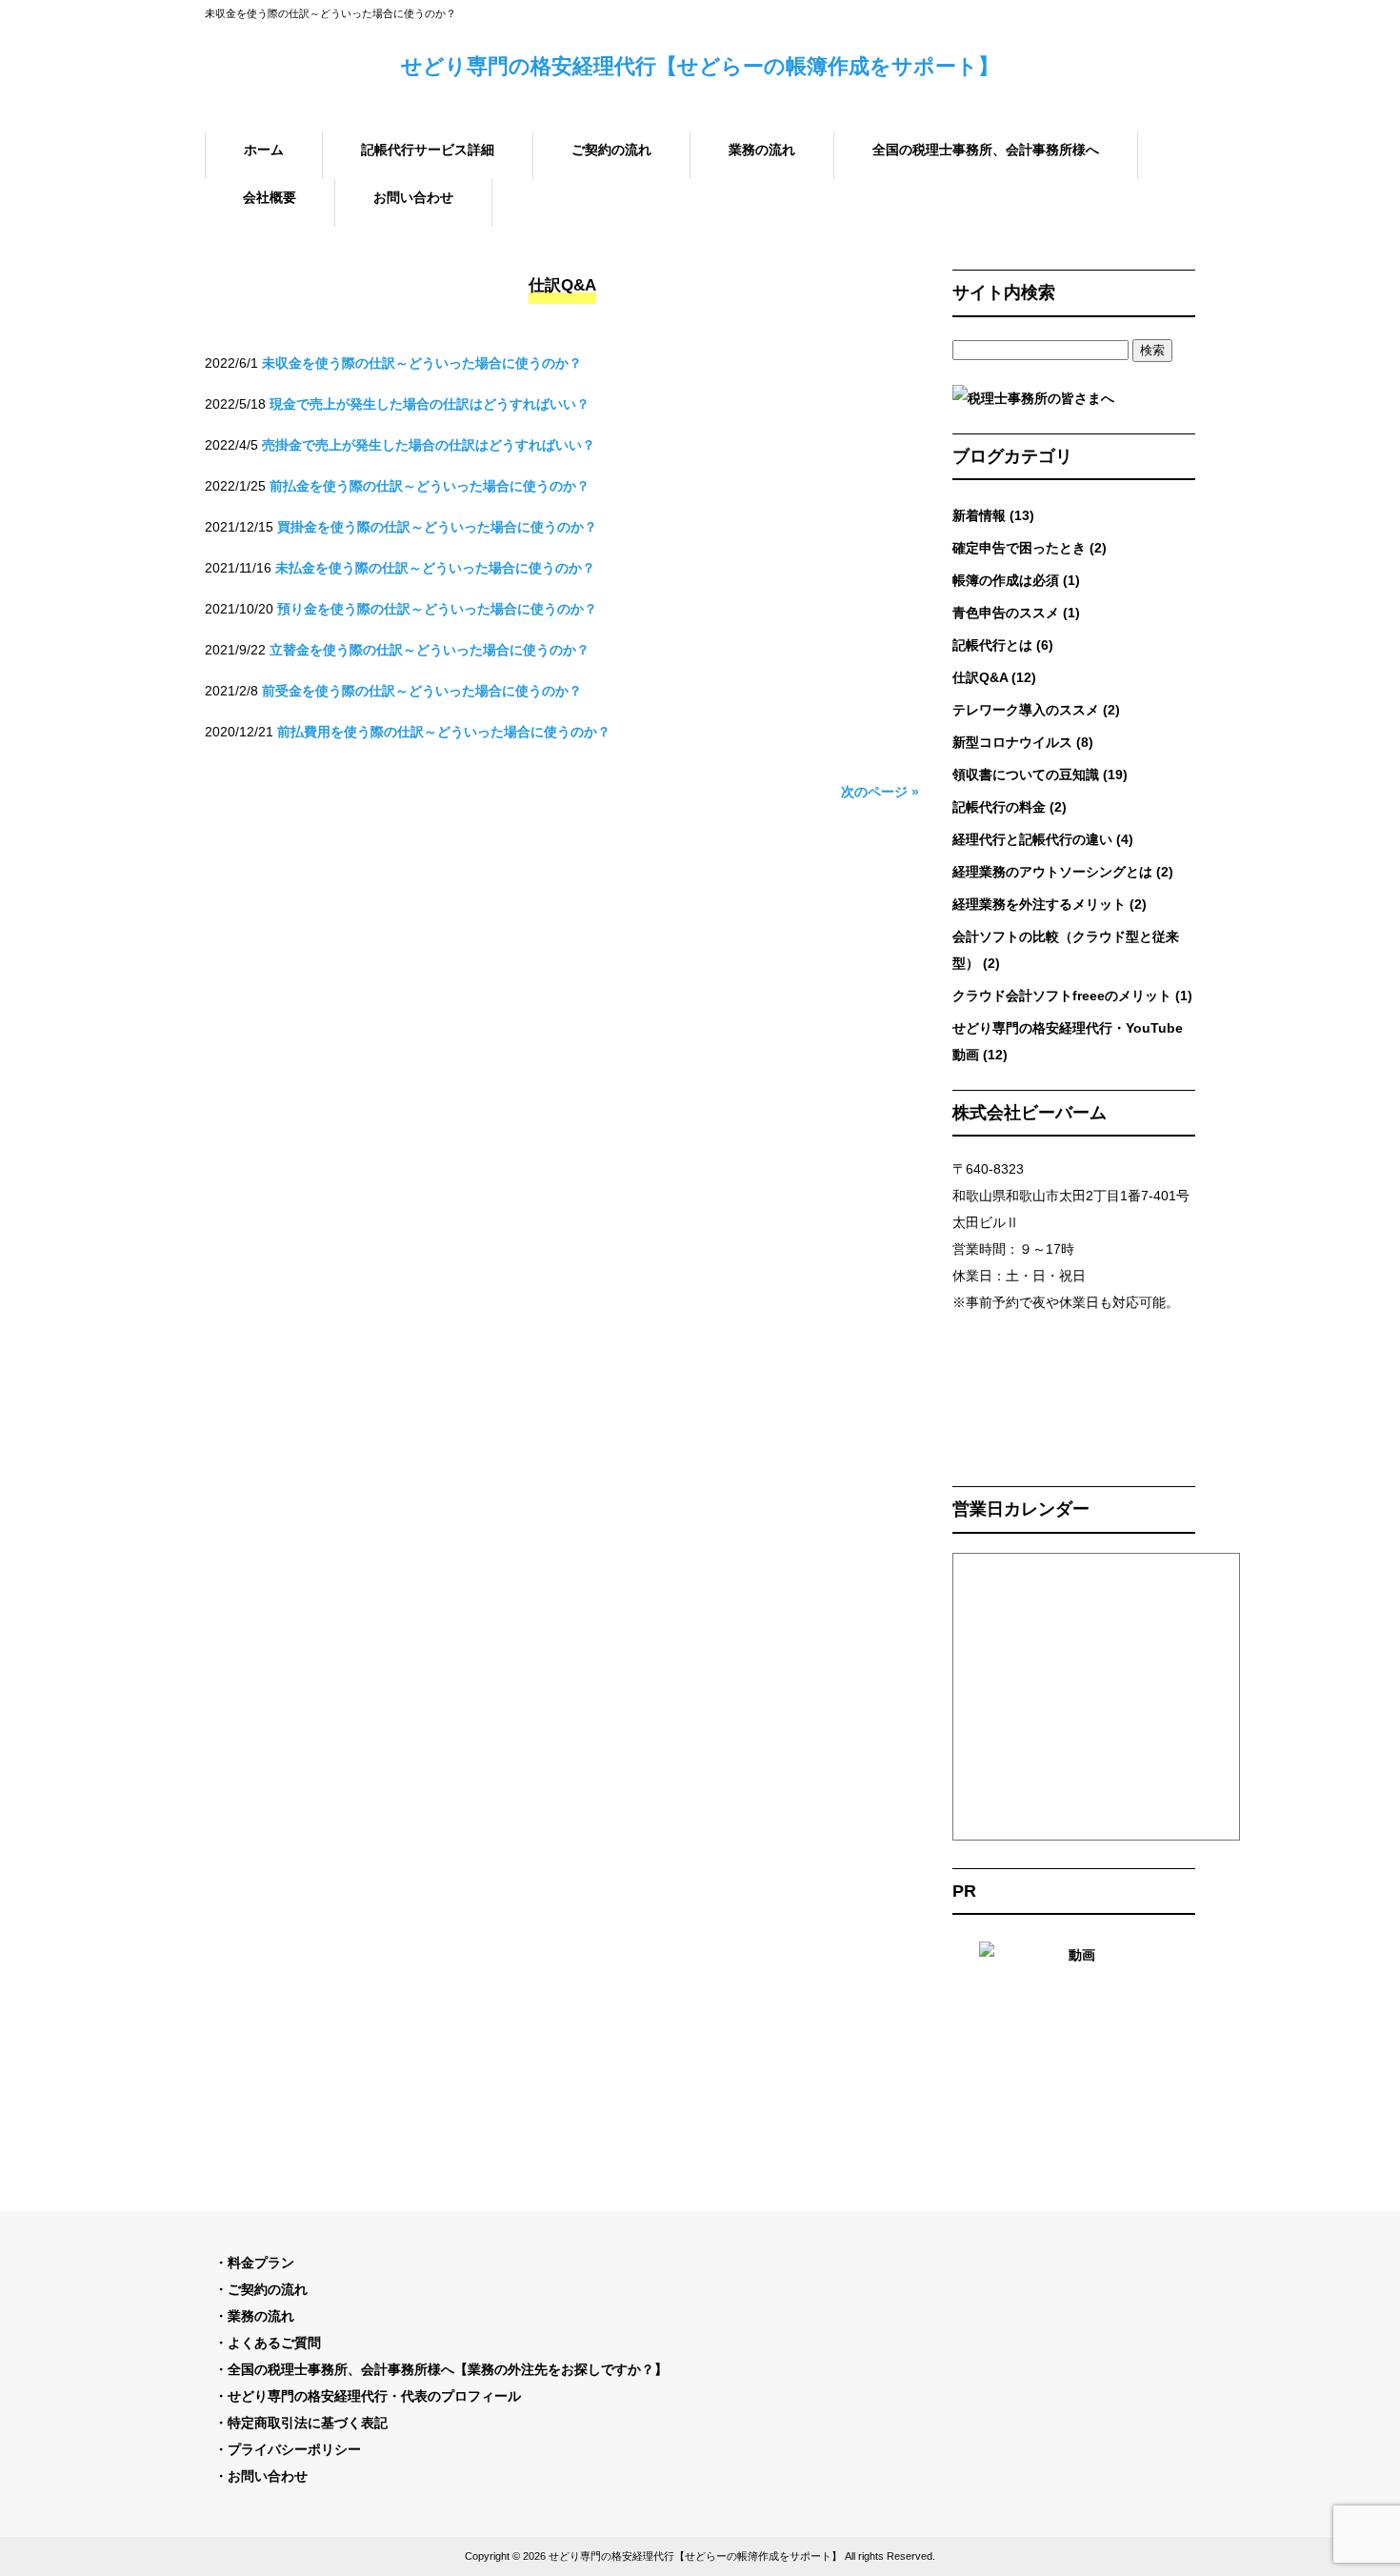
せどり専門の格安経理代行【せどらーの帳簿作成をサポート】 (700, 66)
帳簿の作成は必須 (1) (1016, 580)
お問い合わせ (268, 2476)
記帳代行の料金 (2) (1010, 807)
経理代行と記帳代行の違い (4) (1043, 839)
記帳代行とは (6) (1003, 645)
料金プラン (261, 2263)
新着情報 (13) (993, 515)
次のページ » (880, 792)
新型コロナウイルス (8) (1023, 742)
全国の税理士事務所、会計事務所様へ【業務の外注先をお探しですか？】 (448, 2369)
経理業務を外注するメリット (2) (1050, 904)
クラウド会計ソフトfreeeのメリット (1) (1072, 996)
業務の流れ (261, 2316)
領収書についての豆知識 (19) (1040, 775)
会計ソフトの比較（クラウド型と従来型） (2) (1066, 950)
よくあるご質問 (274, 2343)
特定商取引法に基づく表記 (308, 2423)
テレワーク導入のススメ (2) (1036, 710)
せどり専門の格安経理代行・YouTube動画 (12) (1068, 1041)
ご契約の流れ (268, 2289)
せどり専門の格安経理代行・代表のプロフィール (374, 2396)
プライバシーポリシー (294, 2449)
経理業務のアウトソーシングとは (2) (1063, 872)
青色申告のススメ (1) (1016, 613)
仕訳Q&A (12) (994, 677)
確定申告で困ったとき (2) (1030, 548)
